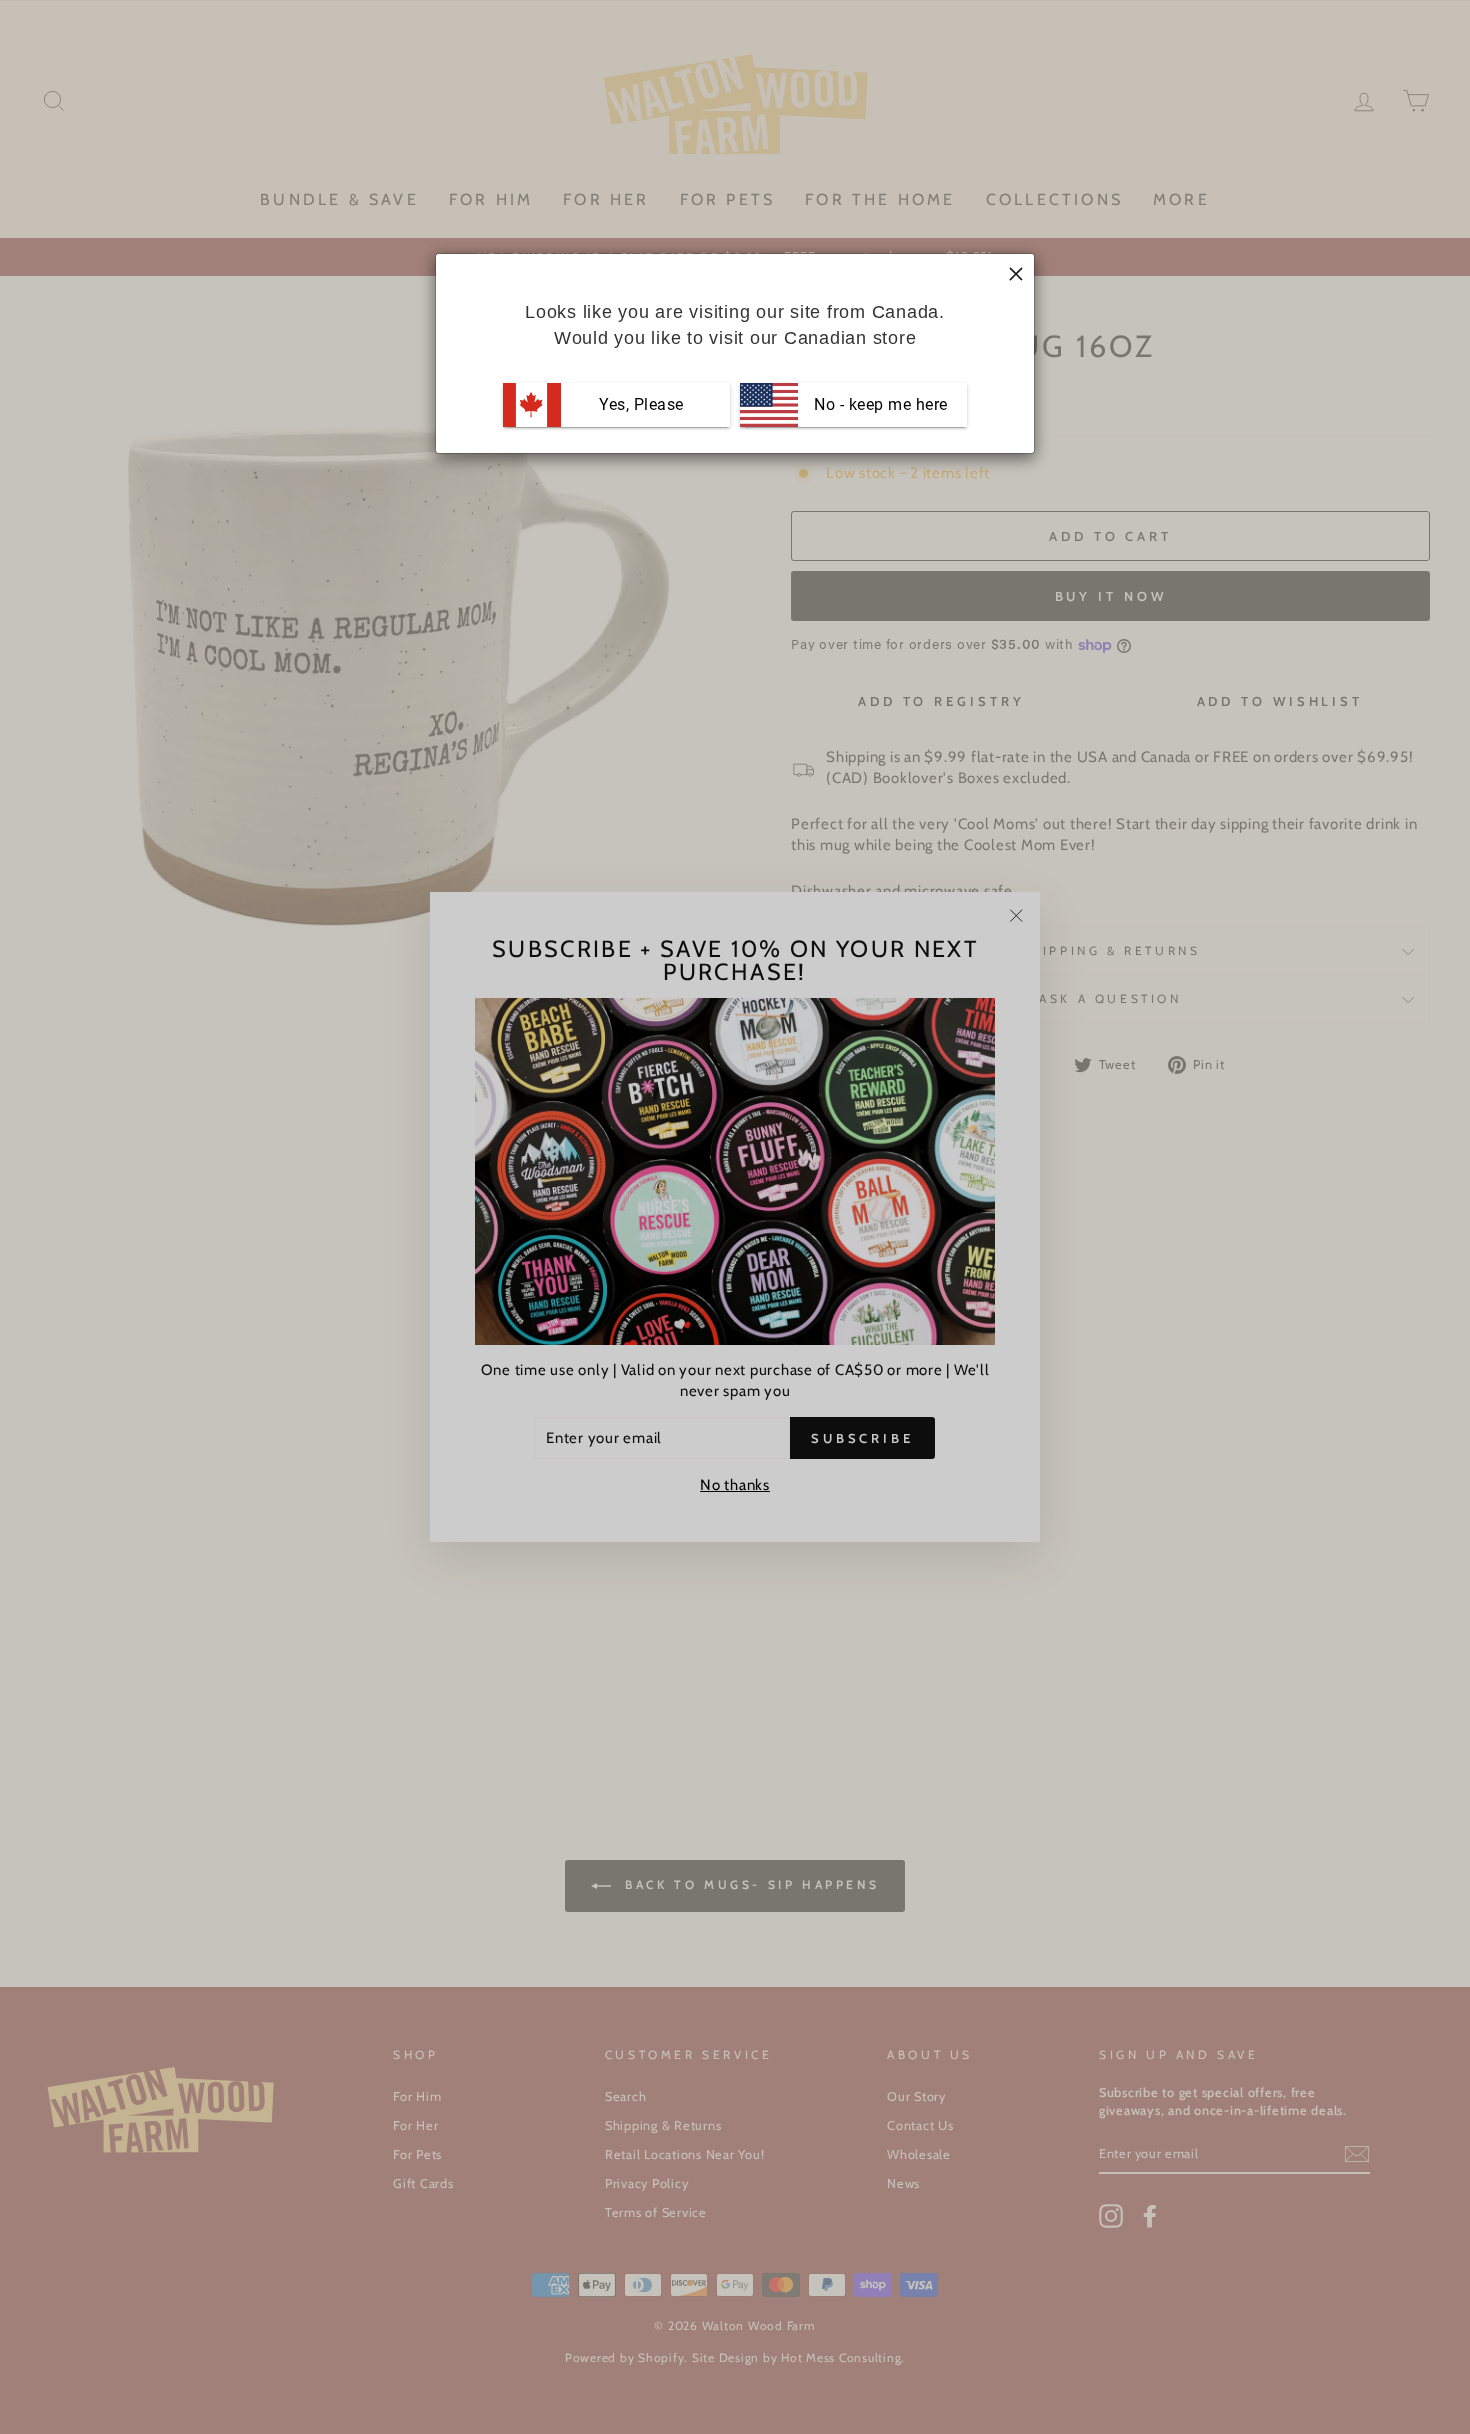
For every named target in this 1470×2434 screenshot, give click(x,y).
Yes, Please (641, 404)
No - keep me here (879, 404)
